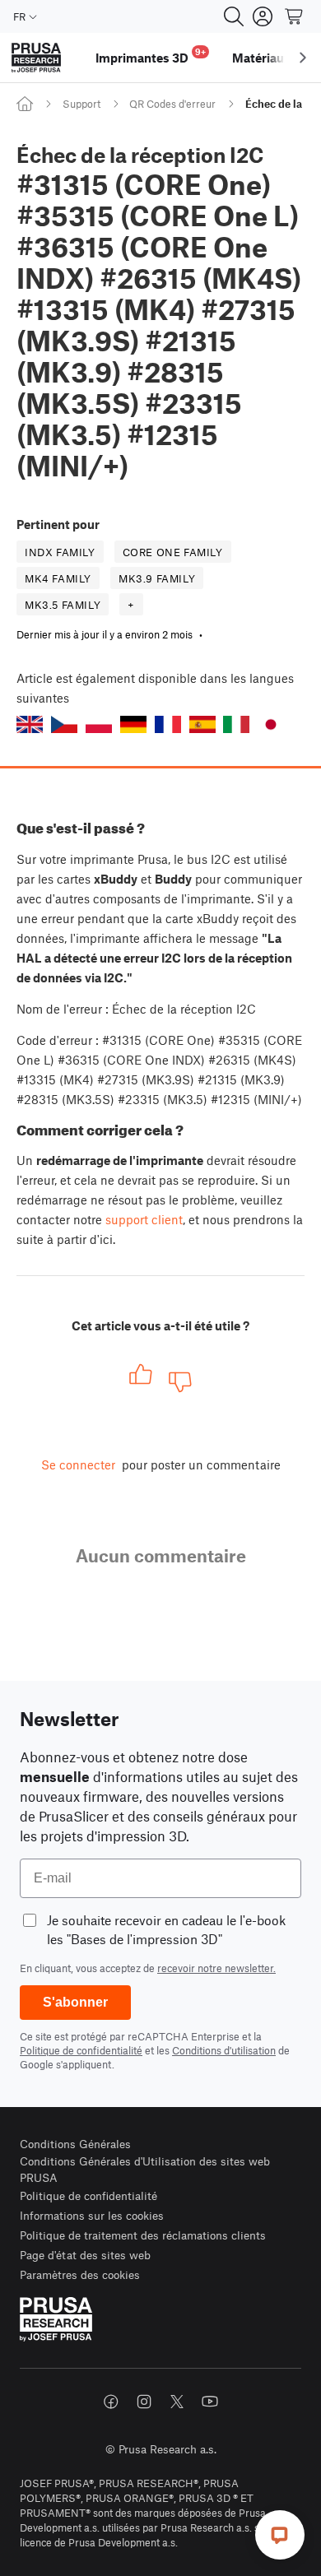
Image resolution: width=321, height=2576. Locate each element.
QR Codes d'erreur (172, 104)
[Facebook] (111, 2402)
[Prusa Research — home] (36, 58)
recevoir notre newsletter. (216, 1968)
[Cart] (295, 16)
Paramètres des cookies (80, 2274)
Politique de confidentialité (81, 2050)
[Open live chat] (280, 2535)
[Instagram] (144, 2402)
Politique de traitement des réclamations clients (143, 2235)
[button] (30, 724)
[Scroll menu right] (303, 58)
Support (81, 104)
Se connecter (78, 1464)
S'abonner (75, 2002)
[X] (177, 2402)
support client (144, 1219)
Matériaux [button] (261, 58)
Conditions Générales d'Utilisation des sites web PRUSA (145, 2169)
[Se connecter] (263, 16)
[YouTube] (210, 2402)
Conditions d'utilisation (224, 2050)
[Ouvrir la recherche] (234, 16)
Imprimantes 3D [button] (151, 56)
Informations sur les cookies (92, 2215)
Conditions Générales (75, 2144)
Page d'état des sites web (85, 2255)
